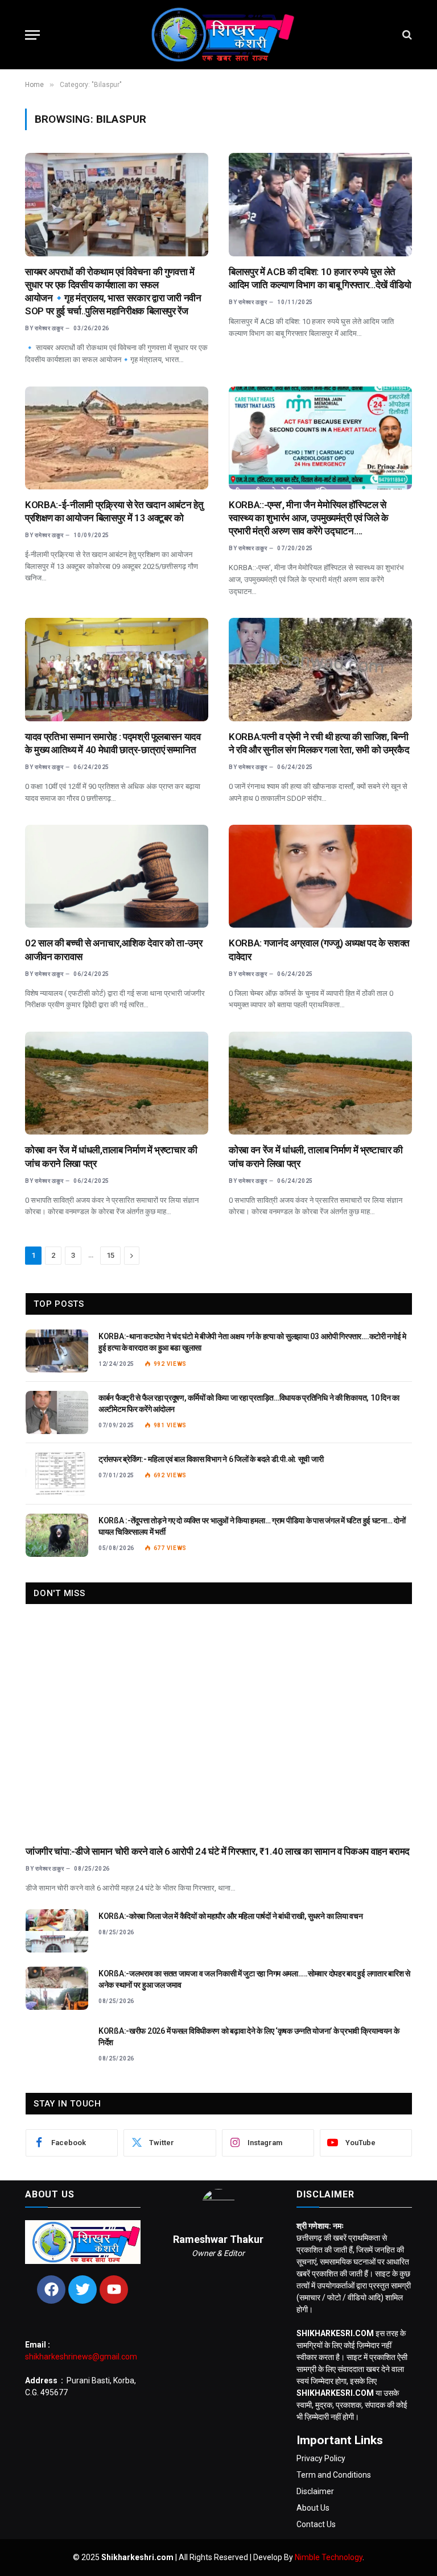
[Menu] (32, 35)
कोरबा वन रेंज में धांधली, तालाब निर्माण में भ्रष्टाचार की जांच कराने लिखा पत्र (316, 1156)
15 (110, 1255)
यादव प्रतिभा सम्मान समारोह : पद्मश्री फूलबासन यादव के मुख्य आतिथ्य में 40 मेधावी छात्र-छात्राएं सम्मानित (113, 743)
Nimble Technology (329, 2557)
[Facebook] (51, 2290)
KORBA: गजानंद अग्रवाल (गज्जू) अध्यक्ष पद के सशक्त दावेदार (319, 950)
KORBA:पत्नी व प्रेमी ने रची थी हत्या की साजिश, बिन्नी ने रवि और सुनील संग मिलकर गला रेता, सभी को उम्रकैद (319, 743)
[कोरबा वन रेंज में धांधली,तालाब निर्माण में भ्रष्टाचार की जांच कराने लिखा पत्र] (117, 1083)
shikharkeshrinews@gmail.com (81, 2357)
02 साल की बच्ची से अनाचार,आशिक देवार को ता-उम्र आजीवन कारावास (114, 950)
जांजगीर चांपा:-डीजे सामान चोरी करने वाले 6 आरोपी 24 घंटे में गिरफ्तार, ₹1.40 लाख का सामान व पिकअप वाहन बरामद (218, 1851)
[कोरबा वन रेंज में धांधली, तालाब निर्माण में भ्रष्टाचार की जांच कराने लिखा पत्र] (320, 1083)
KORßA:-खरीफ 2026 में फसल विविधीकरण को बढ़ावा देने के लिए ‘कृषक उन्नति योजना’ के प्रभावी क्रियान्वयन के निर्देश (249, 2037)
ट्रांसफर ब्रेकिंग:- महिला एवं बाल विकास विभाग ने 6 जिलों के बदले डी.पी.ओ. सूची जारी (211, 1459)
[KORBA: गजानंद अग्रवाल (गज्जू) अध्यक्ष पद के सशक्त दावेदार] (320, 876)
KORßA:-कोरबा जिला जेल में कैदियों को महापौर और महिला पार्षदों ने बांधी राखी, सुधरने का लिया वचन (230, 1916)
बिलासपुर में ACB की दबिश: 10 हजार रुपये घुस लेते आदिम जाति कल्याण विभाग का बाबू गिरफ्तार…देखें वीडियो (320, 278)
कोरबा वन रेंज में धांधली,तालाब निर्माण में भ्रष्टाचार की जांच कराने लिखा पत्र (111, 1156)
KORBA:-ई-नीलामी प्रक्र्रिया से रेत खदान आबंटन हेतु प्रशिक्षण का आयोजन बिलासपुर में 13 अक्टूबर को (114, 511)
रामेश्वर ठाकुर (49, 328)
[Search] (406, 35)
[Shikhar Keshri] (218, 35)
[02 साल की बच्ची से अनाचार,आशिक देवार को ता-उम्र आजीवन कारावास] (117, 876)
